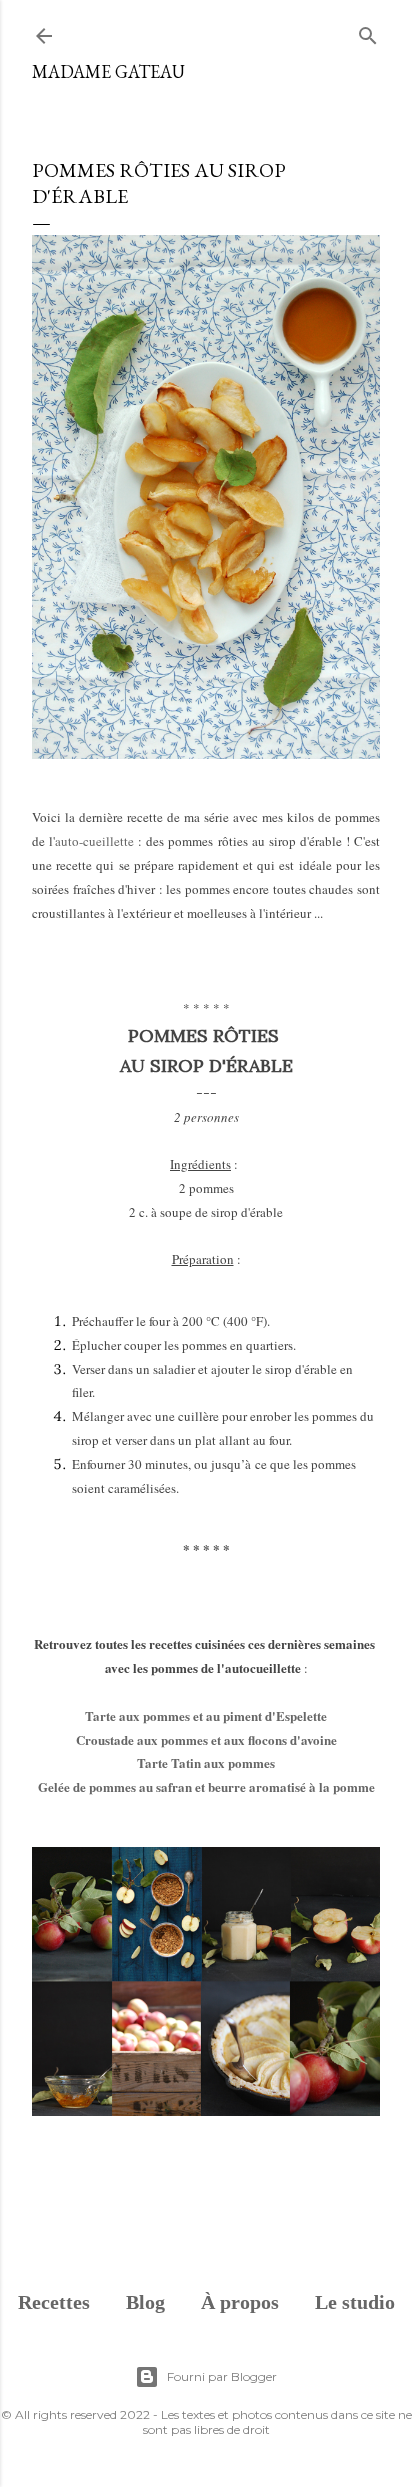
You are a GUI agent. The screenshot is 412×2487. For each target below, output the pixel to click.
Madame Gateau (108, 71)
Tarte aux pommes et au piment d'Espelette (206, 1715)
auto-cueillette (94, 841)
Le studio (355, 2302)
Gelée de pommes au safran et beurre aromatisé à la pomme (206, 1786)
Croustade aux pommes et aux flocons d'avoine (206, 1739)
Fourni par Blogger (222, 2376)
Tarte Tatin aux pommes (206, 1762)
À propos (240, 2302)
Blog (145, 2302)
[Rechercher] (368, 31)
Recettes (54, 2302)
